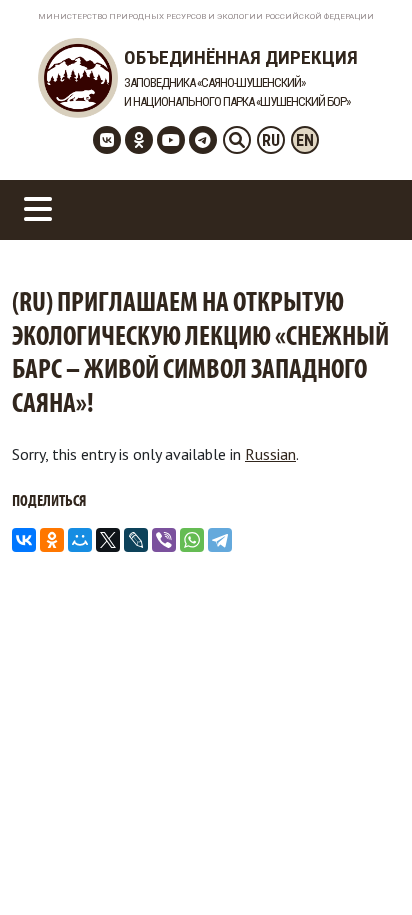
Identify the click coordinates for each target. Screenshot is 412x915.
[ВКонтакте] (24, 540)
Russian (270, 454)
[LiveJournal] (136, 540)
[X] (108, 540)
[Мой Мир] (80, 540)
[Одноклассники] (52, 540)
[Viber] (164, 540)
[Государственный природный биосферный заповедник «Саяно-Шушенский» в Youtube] (171, 140)
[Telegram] (220, 540)
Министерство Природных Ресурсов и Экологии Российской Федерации (206, 16)
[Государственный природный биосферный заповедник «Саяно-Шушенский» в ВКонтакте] (107, 140)
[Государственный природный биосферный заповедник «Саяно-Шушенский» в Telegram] (203, 140)
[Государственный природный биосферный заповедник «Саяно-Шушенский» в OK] (139, 140)
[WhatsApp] (192, 540)
